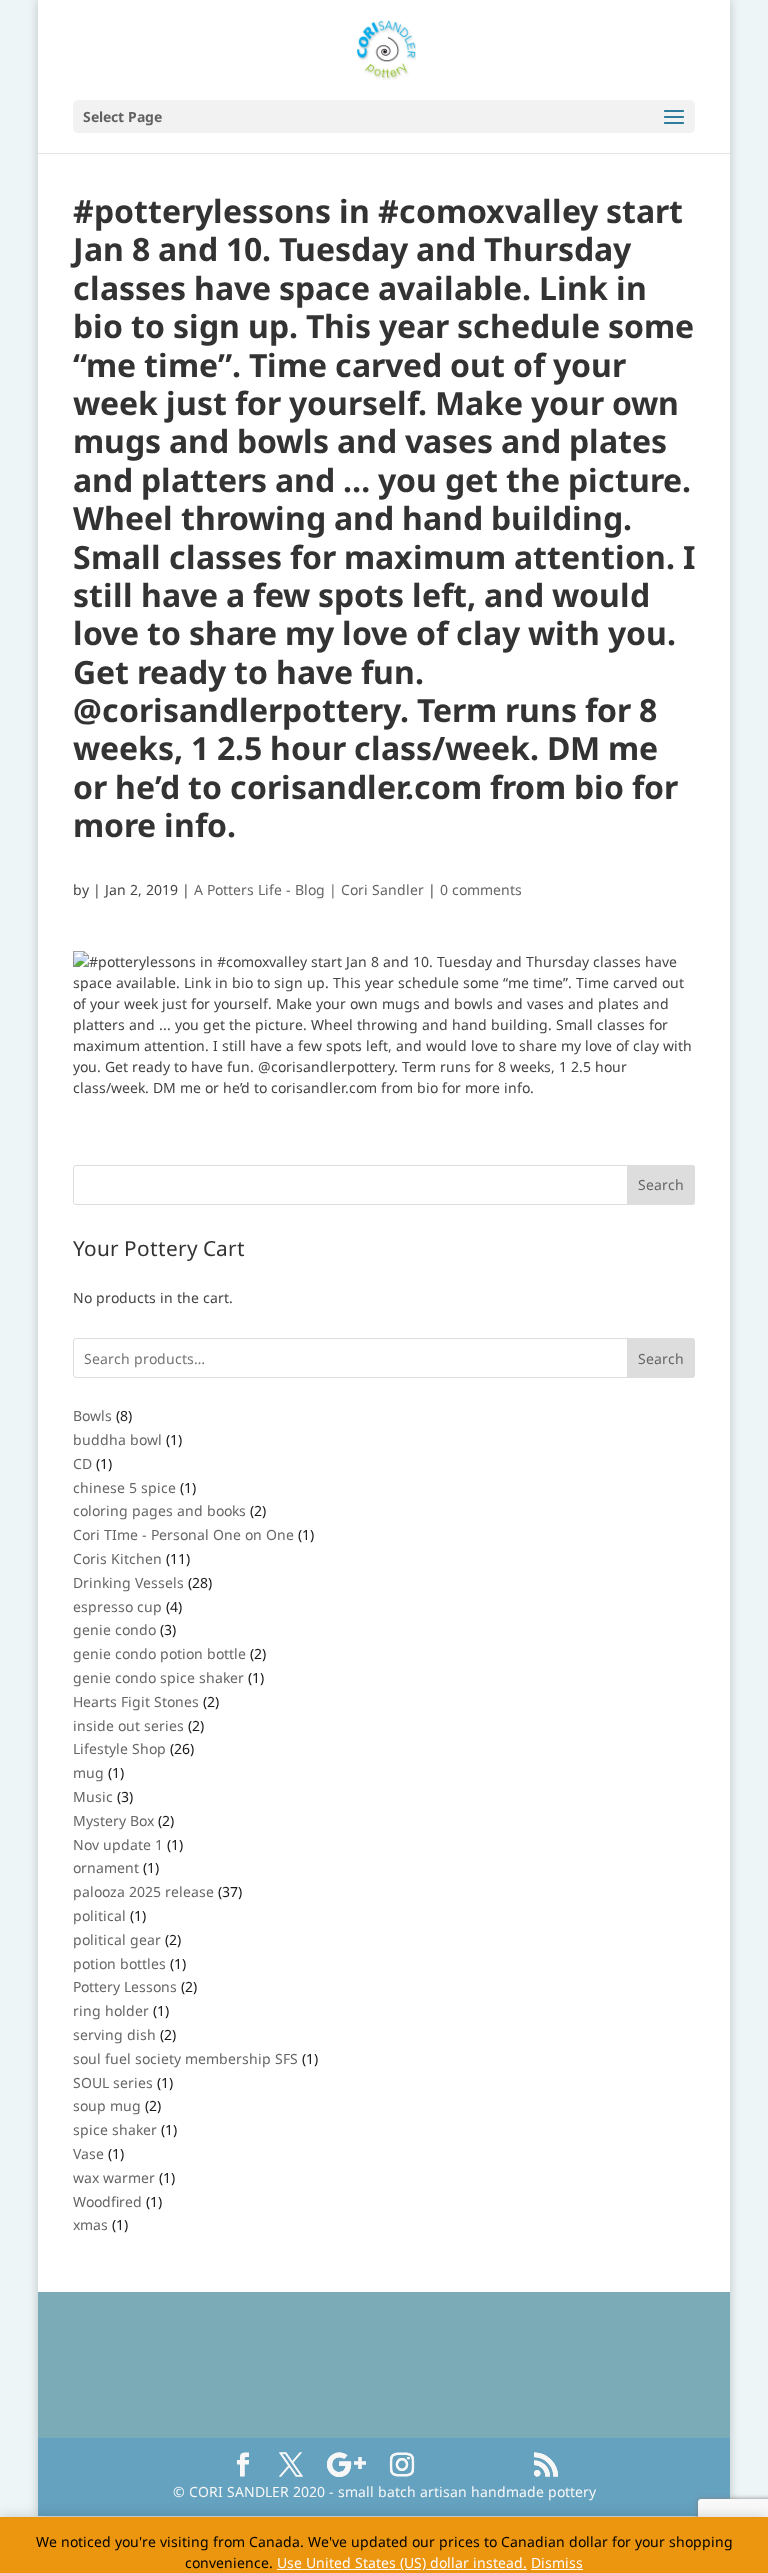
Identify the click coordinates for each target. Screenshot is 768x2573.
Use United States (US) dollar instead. (402, 2562)
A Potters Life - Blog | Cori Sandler (309, 889)
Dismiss (557, 2562)
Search (661, 1358)
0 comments (481, 889)
